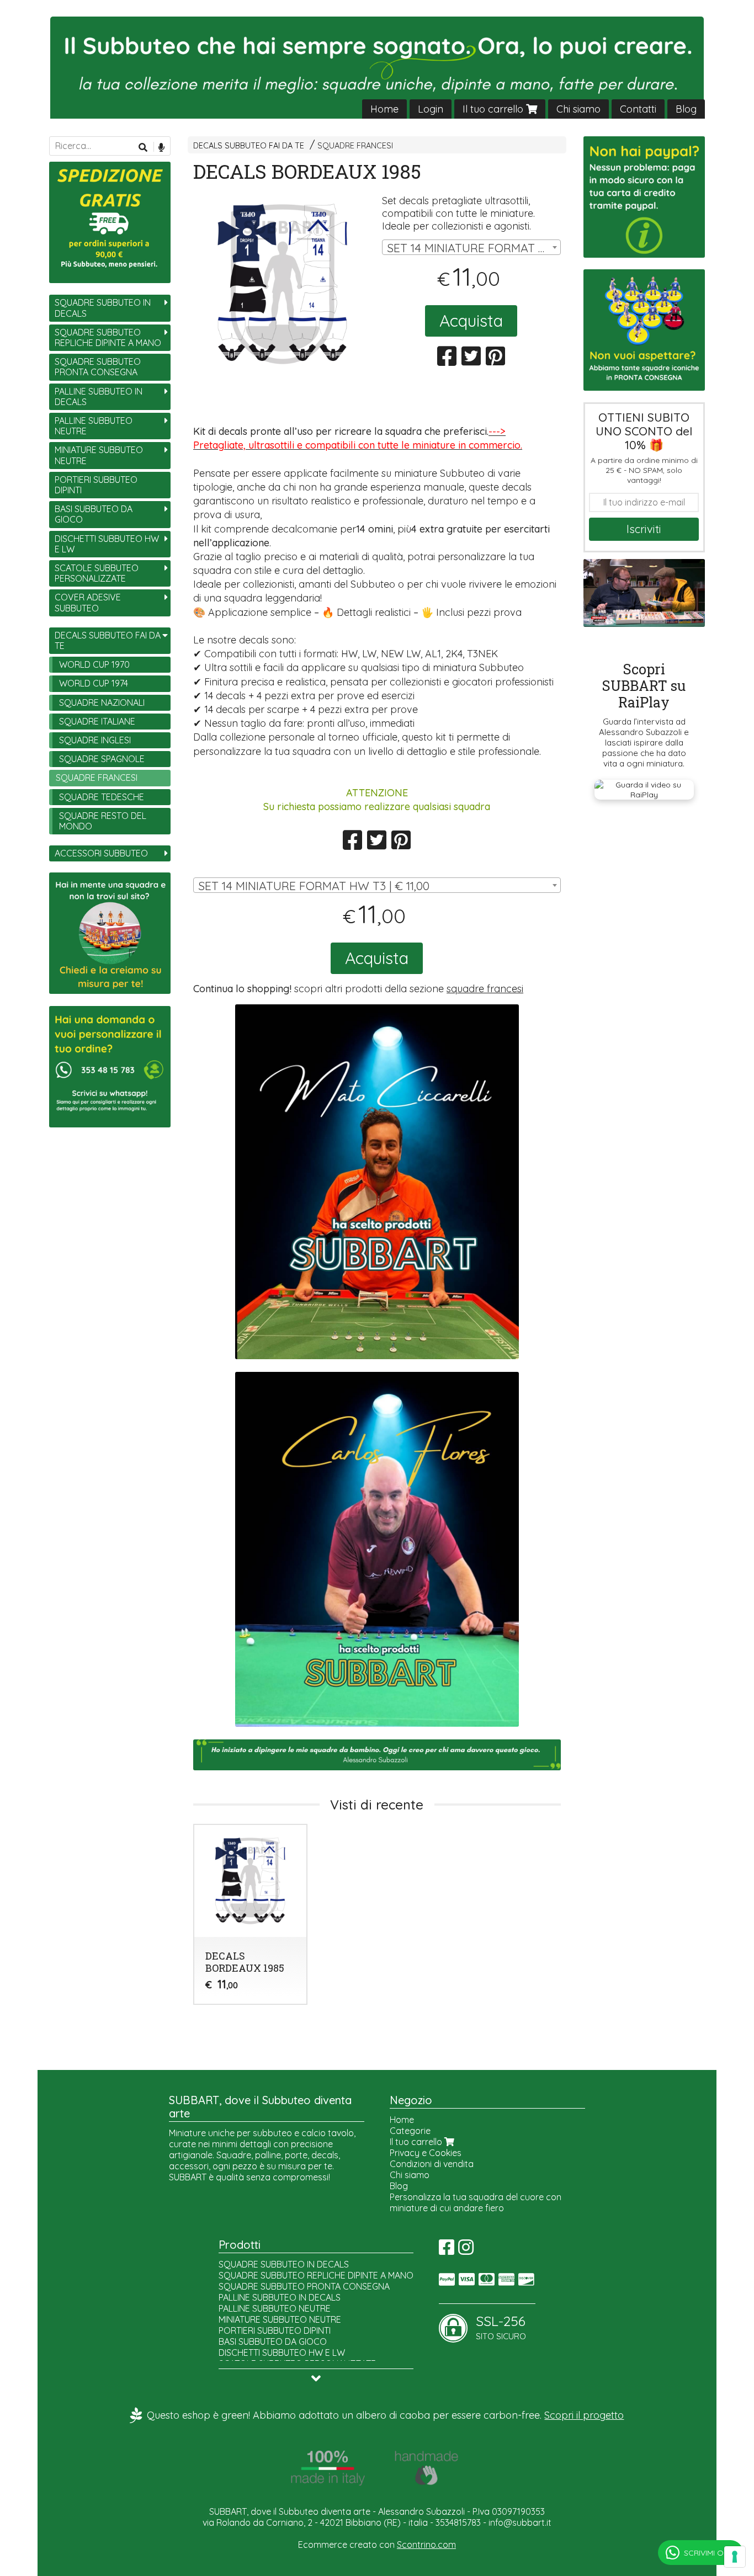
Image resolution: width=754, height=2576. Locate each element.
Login (431, 109)
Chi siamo (578, 109)
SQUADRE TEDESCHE (102, 797)
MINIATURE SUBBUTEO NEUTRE (99, 455)
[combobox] (471, 247)
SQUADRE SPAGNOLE (102, 759)
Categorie (410, 2131)
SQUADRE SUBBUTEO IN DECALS (103, 308)
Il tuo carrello (494, 109)
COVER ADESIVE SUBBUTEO (88, 602)
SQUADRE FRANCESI (355, 146)
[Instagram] (466, 2250)
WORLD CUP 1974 (94, 683)
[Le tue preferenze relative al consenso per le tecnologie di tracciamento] (735, 2557)
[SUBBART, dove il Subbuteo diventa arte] (377, 68)
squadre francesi (485, 989)
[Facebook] (447, 2250)
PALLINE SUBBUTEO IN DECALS (99, 396)
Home (384, 109)
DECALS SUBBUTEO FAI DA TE (249, 146)
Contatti (638, 109)
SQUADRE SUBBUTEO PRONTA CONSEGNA (98, 367)
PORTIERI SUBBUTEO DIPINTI (96, 485)
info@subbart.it (520, 2522)
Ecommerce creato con (377, 2545)
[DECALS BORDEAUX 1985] (283, 284)
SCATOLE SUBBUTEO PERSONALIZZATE (97, 573)
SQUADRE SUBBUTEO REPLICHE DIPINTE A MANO (108, 337)
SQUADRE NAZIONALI (102, 702)
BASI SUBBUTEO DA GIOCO (94, 514)
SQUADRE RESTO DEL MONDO (103, 821)
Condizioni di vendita (432, 2164)
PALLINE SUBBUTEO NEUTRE (94, 426)
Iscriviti (644, 529)
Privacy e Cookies (426, 2153)
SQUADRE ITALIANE (97, 721)
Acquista (471, 321)
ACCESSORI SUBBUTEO (101, 853)
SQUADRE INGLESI (95, 740)
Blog (686, 109)
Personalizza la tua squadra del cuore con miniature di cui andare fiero (476, 2202)
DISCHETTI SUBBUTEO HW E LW (107, 544)
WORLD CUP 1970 (94, 664)
